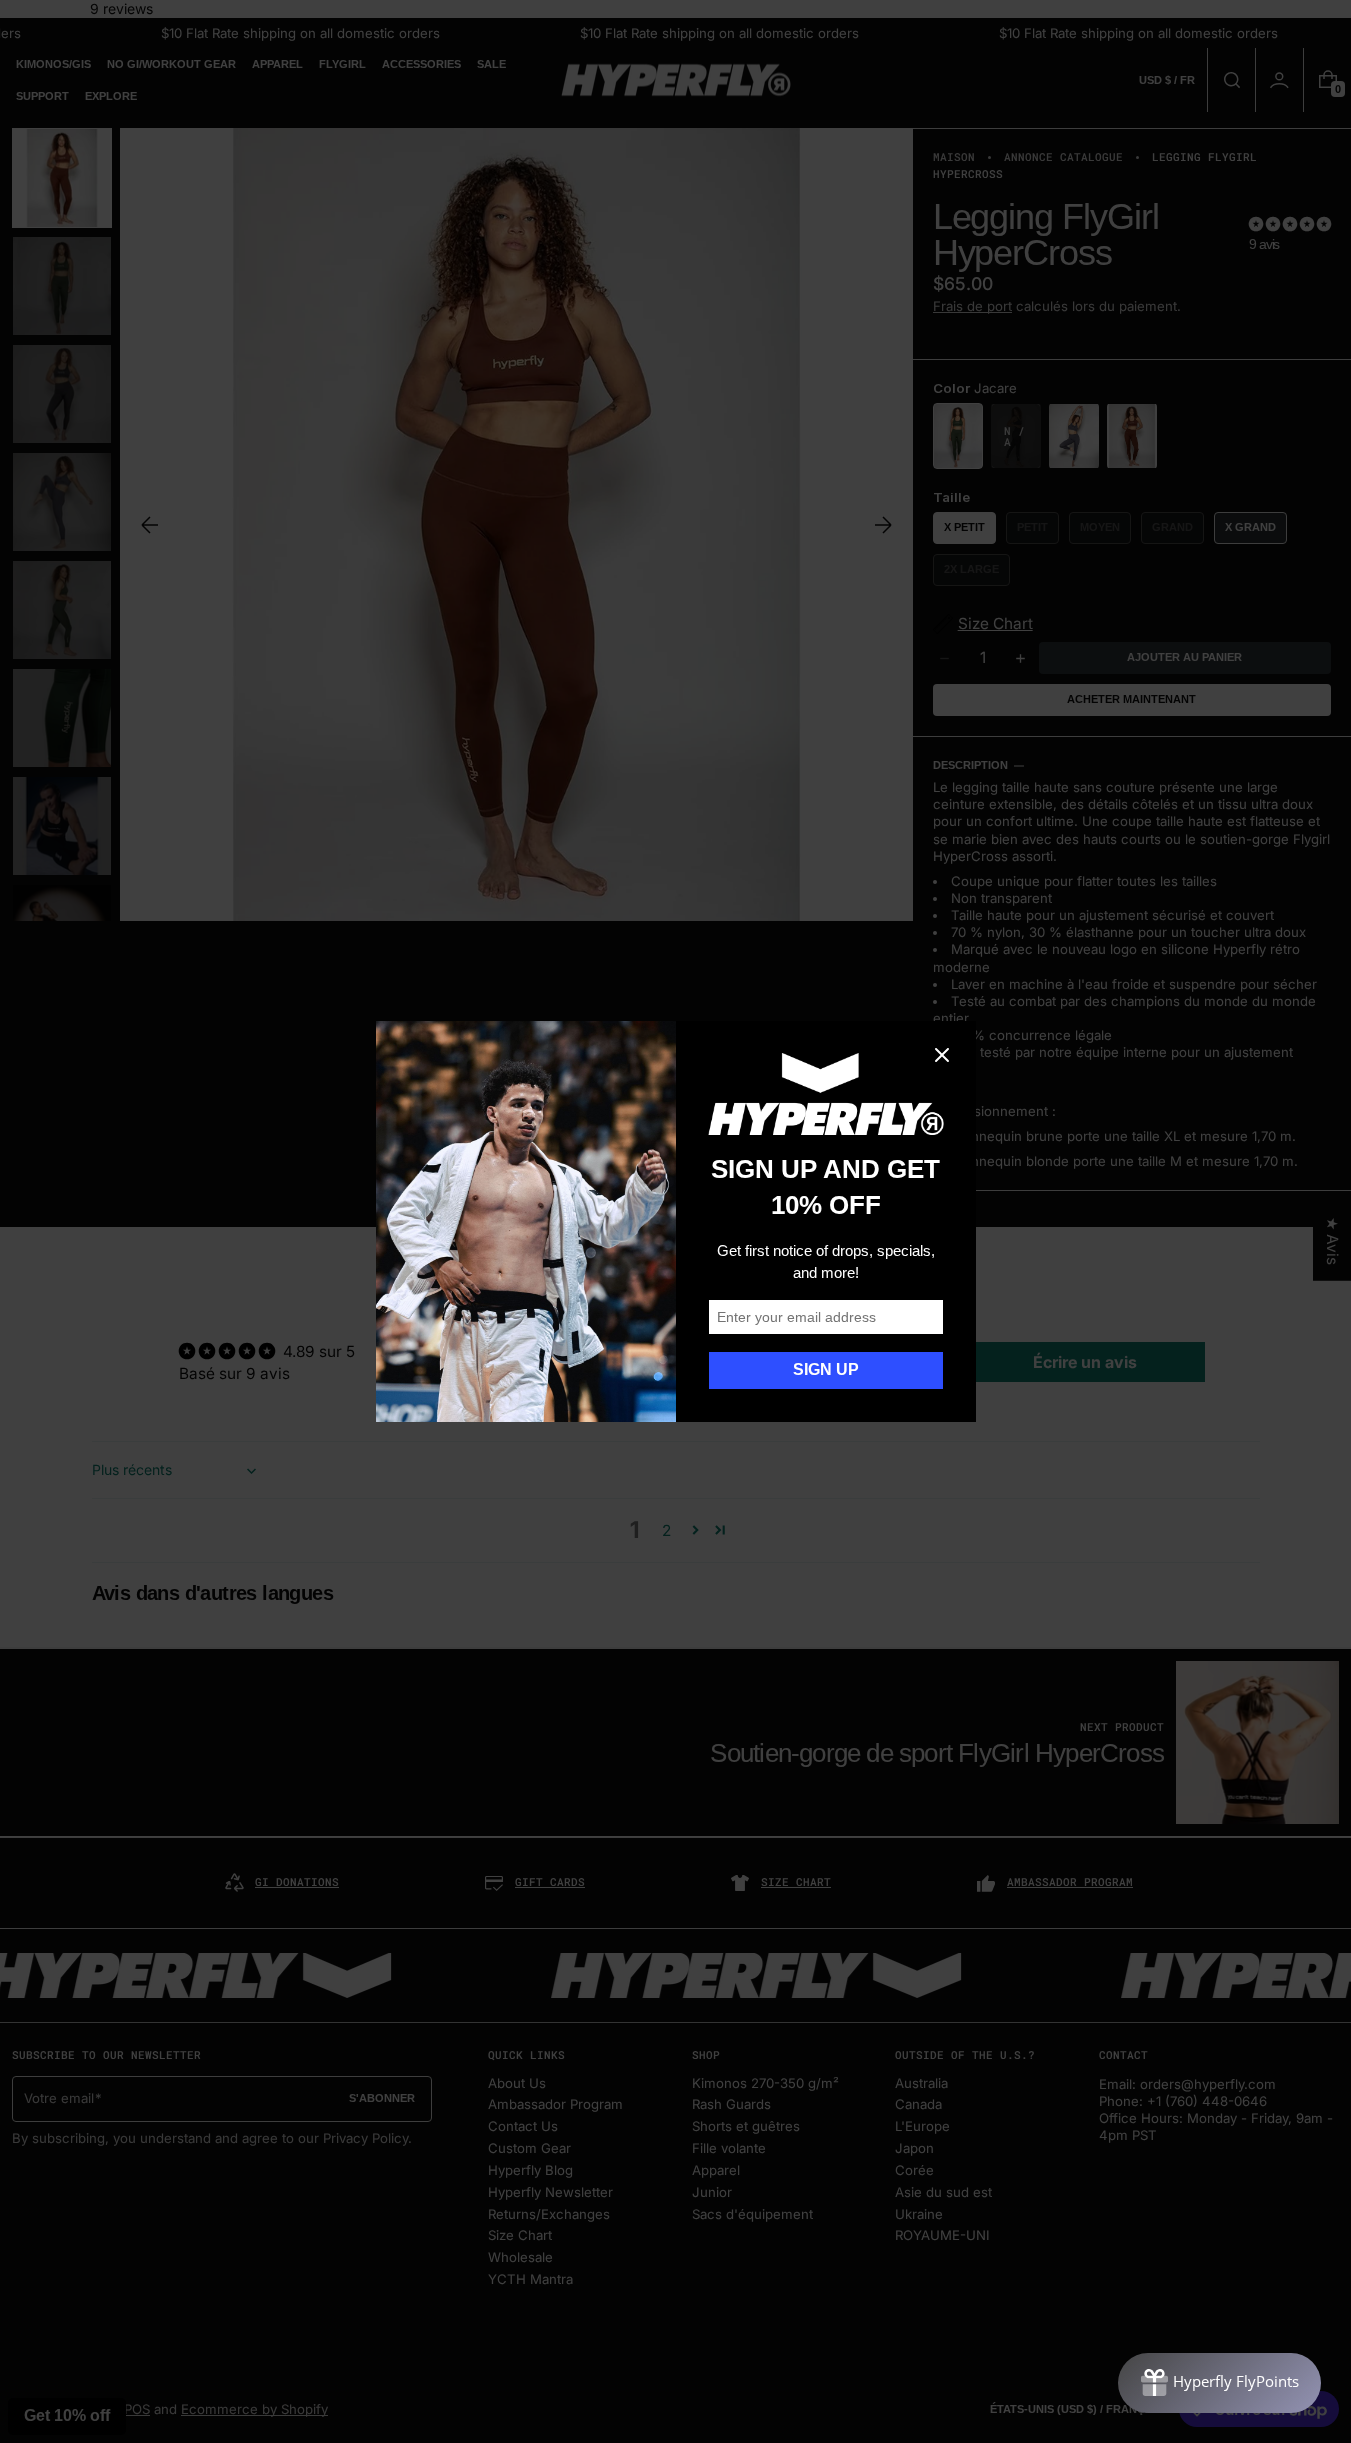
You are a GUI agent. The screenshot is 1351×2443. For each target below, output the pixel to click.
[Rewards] (1219, 2383)
